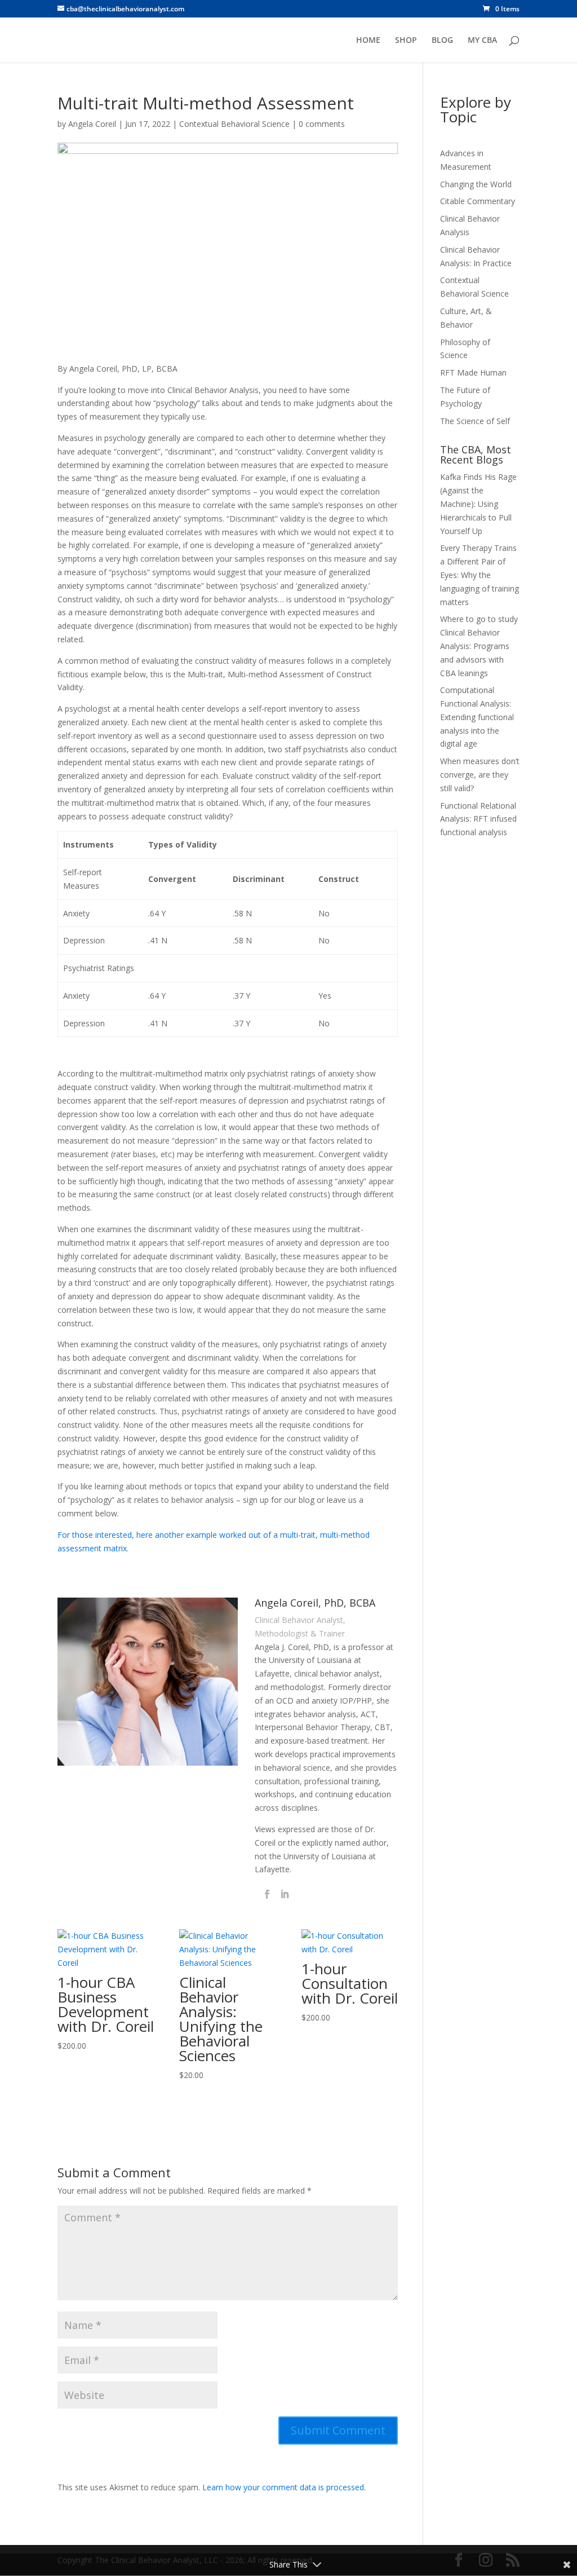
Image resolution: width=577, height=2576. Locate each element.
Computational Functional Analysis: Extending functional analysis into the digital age (477, 717)
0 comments (322, 124)
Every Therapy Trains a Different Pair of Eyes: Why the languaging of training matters (480, 575)
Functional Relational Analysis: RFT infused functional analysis (478, 819)
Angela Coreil (92, 124)
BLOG (442, 41)
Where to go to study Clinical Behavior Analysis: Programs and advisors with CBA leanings (479, 646)
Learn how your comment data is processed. (284, 2487)
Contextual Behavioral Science (234, 124)
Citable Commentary (478, 201)
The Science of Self (475, 421)
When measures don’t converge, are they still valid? (480, 775)
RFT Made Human (473, 372)
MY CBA (482, 41)
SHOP (406, 41)
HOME (368, 41)
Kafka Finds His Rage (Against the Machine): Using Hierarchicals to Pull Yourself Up (478, 504)
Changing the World (476, 184)
